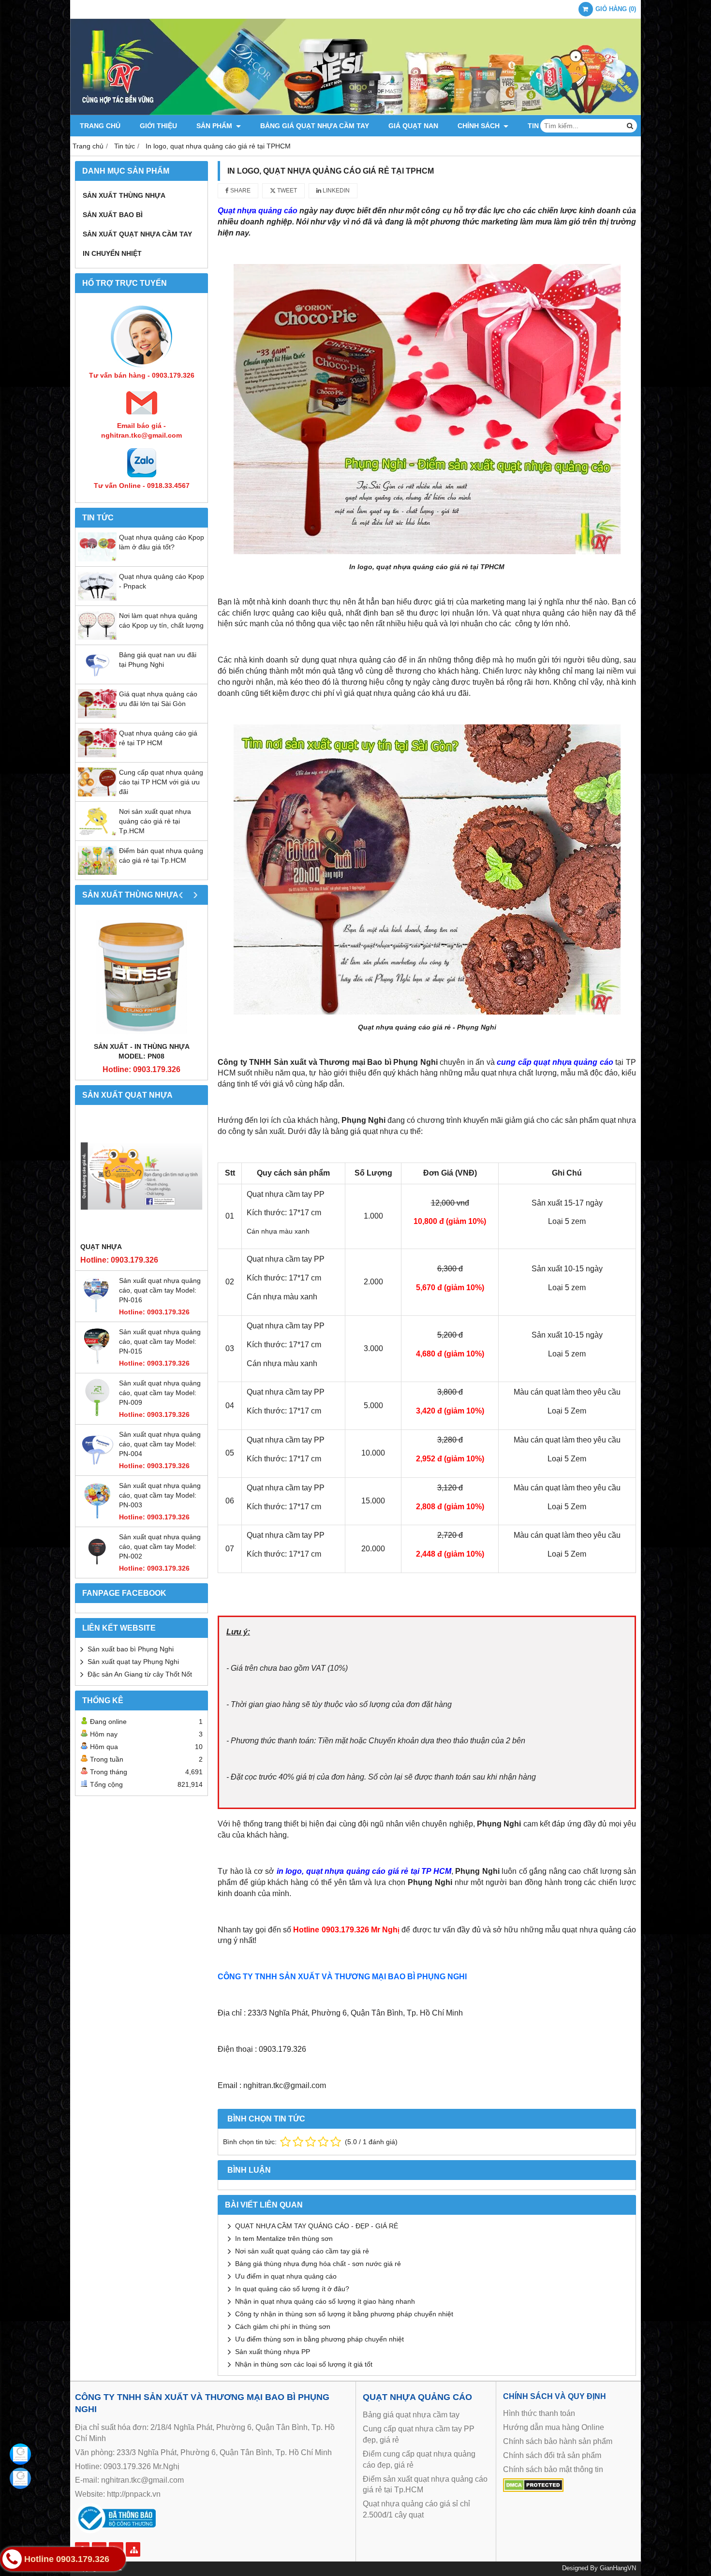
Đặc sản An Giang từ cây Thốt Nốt (140, 1674)
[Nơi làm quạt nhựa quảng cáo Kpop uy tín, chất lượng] (97, 637)
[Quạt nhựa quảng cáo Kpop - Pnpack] (97, 598)
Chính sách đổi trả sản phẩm (552, 2455)
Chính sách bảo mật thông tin (553, 2469)
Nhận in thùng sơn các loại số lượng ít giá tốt (304, 2364)
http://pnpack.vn (134, 2494)
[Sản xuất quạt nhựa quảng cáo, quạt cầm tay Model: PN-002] (97, 1568)
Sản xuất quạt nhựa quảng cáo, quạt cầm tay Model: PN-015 (160, 1341)
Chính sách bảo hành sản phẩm (558, 2441)
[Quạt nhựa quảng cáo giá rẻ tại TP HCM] (97, 755)
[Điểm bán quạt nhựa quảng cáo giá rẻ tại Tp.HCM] (97, 872)
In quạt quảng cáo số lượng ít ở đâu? (292, 2289)
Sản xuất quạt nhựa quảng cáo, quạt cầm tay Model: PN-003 (160, 1495)
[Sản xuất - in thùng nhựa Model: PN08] (141, 976)
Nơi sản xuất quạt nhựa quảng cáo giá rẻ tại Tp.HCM (155, 821)
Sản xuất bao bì (113, 215)
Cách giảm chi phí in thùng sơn (283, 2326)
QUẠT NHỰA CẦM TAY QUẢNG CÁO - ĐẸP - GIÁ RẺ (317, 2226)
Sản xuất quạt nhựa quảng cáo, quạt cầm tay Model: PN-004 (160, 1444)
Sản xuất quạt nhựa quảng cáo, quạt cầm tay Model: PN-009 (160, 1393)
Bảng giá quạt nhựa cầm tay (315, 126)
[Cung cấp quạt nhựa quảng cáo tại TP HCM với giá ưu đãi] (97, 794)
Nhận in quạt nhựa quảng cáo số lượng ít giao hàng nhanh (325, 2301)
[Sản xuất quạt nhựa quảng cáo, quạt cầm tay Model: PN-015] (97, 1363)
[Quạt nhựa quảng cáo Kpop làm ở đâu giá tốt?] (97, 559)
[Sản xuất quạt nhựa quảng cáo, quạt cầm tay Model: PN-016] (97, 1312)
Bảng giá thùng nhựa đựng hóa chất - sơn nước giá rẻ (318, 2264)
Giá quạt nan (413, 126)
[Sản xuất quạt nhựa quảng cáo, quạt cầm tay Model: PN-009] (97, 1414)
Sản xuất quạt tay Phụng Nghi (133, 1662)
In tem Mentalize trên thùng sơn (284, 2238)
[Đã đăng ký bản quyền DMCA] (533, 2489)
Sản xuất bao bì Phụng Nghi (131, 1649)
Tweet (286, 191)
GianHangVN (618, 2568)
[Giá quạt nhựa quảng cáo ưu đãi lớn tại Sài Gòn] (97, 716)
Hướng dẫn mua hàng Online (554, 2427)
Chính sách (480, 126)
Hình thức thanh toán (539, 2413)
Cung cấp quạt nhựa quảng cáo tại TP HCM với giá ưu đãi (161, 782)
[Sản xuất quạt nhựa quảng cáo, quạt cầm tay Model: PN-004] (97, 1466)
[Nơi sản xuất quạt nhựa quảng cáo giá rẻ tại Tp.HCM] (97, 833)
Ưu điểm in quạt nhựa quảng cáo (286, 2276)
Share (240, 191)
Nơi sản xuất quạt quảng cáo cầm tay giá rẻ (302, 2251)
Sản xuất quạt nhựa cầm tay (137, 234)
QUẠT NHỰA (101, 1247)
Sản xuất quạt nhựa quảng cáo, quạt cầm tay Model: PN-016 (160, 1290)
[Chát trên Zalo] (20, 2478)
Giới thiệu (158, 126)
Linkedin (335, 191)
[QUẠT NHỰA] (141, 1176)
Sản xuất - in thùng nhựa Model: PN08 (142, 1051)
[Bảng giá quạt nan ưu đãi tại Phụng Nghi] (97, 677)
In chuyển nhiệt (112, 253)
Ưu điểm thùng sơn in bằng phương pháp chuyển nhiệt (319, 2339)
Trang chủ (100, 126)
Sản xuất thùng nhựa (124, 195)
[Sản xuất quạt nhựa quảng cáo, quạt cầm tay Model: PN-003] (97, 1517)
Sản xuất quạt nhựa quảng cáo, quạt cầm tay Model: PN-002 (160, 1546)
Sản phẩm (215, 126)
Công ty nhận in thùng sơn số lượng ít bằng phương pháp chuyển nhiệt (344, 2314)
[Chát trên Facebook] (20, 2454)
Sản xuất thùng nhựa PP (273, 2352)
